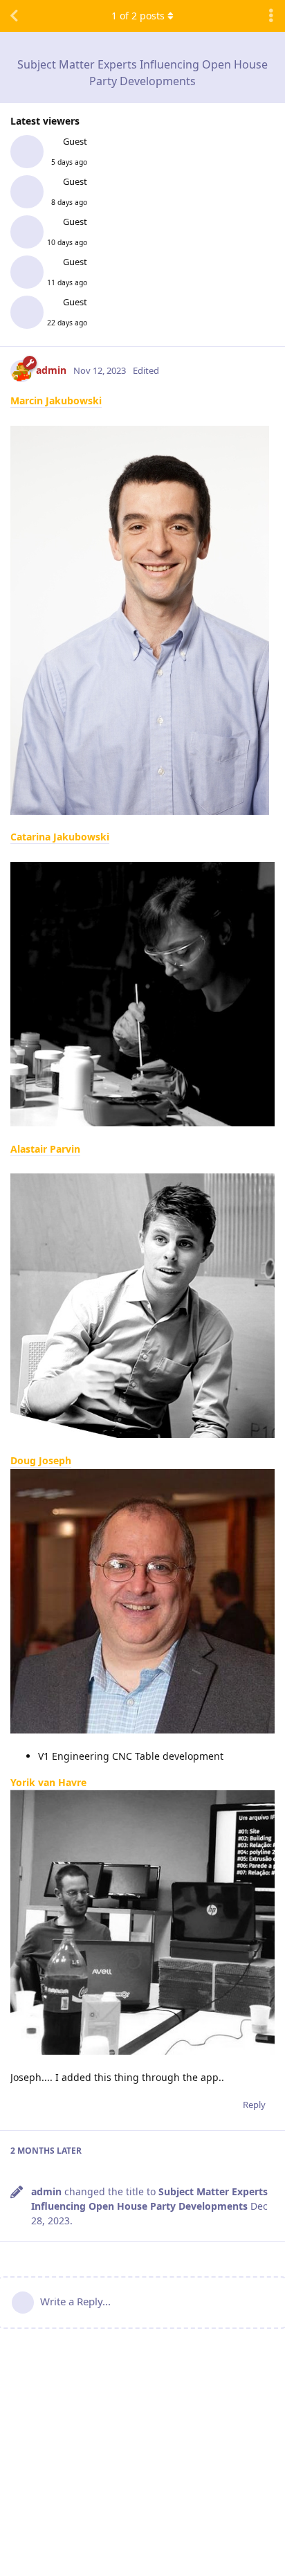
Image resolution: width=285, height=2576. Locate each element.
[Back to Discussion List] (14, 16)
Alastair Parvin (45, 1149)
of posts (138, 16)
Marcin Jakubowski (56, 400)
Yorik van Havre (48, 1782)
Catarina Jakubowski (60, 837)
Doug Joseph (41, 1460)
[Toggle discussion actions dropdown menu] (271, 16)
